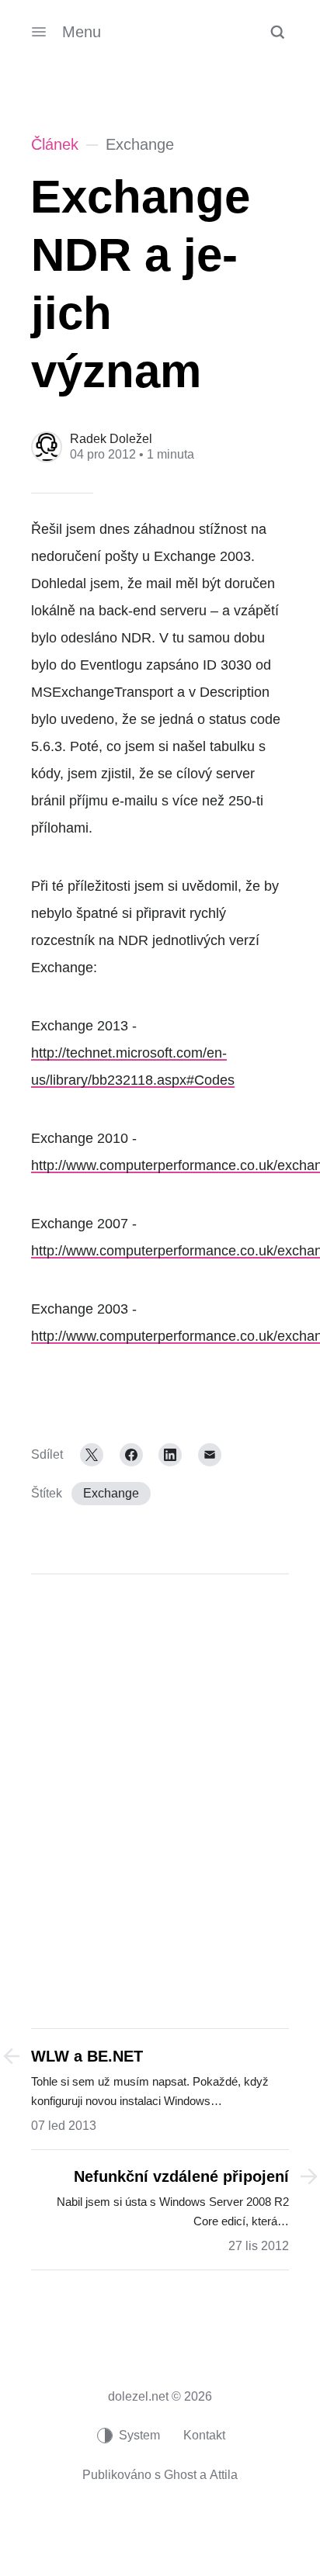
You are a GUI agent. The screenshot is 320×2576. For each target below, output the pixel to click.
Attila (224, 2475)
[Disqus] (160, 1799)
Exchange (111, 1493)
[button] (277, 32)
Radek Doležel (111, 439)
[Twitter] (92, 1455)
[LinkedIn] (170, 1455)
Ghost (180, 2475)
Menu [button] (82, 32)
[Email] (210, 1455)
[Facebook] (131, 1455)
